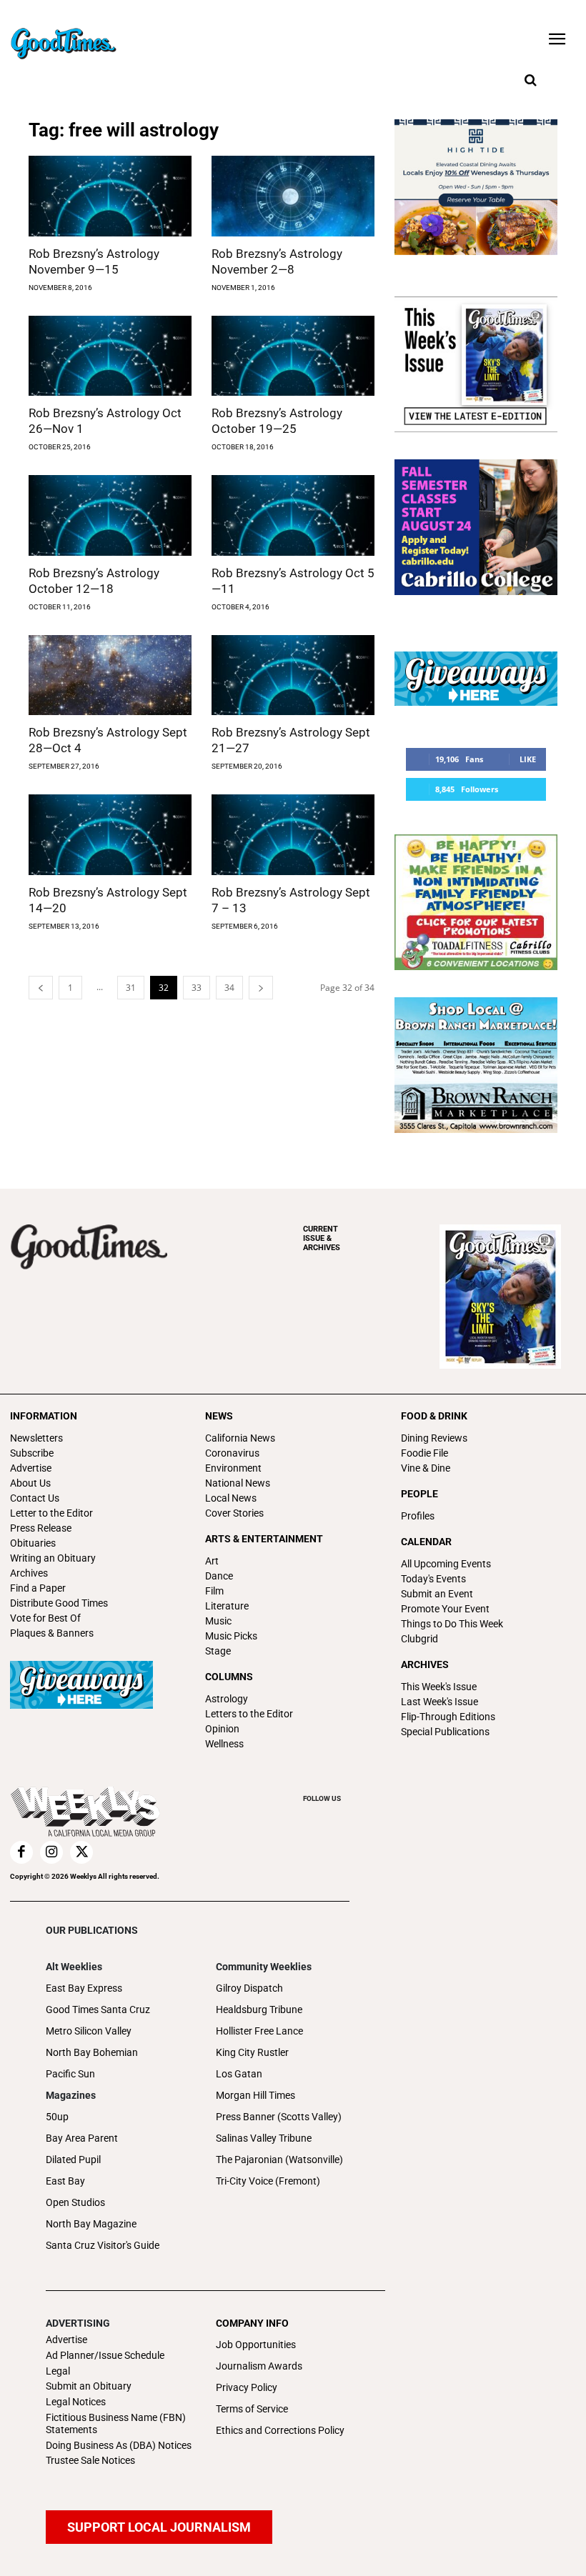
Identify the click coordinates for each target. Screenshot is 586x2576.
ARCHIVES (322, 1238)
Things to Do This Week (452, 1624)
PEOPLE (419, 1494)
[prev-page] (41, 988)
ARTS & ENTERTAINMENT (264, 1539)
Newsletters (36, 1438)
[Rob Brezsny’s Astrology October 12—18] (110, 515)
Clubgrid (419, 1639)
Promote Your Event (445, 1609)
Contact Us (35, 1498)
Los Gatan (239, 2074)
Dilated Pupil (73, 2160)
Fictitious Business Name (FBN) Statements (116, 2423)
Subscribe (32, 1453)
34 (229, 988)
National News (238, 1483)
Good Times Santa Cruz (98, 2010)
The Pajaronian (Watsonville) (279, 2160)
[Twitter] (81, 1852)
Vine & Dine (426, 1468)
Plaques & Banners (52, 1633)
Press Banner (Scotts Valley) (279, 2117)
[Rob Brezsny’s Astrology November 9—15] (110, 196)
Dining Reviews (434, 1438)
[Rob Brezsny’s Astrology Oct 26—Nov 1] (110, 356)
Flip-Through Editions (448, 1717)
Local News (231, 1498)
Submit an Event (437, 1594)
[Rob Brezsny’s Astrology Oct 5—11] (293, 515)
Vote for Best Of (45, 1618)
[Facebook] (21, 1852)
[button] (530, 81)
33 (197, 988)
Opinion (222, 1729)
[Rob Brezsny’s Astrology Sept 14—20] (110, 835)
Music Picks (231, 1636)
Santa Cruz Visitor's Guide (103, 2245)
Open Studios (75, 2202)
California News (240, 1438)
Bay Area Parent (82, 2138)
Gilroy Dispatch (249, 1988)
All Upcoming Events (446, 1564)
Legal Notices (76, 2402)
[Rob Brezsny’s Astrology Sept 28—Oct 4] (110, 675)
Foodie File (424, 1453)
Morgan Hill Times (255, 2095)
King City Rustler (252, 2052)
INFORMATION (44, 1416)
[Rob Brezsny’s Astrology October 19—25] (293, 356)
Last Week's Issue (439, 1702)
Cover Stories (234, 1513)
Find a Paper (38, 1588)
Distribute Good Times (59, 1603)
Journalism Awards (259, 2366)
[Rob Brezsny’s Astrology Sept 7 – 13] (293, 835)
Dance (219, 1576)
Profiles (418, 1516)
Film (214, 1591)
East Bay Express (84, 1988)
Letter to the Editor (51, 1513)
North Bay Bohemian (92, 2052)
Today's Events (433, 1579)
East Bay (65, 2181)
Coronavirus (232, 1453)
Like (528, 759)
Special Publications (445, 1732)
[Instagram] (51, 1852)
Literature (227, 1606)
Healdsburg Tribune (259, 2010)
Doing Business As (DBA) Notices (119, 2445)
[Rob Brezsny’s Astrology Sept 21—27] (293, 675)
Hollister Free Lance (259, 2031)
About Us (30, 1483)
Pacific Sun (70, 2074)
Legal (58, 2371)
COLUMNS (229, 1677)
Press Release (41, 1528)
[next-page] (261, 988)
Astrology (227, 1699)
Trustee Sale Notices (90, 2460)
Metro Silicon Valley (89, 2031)
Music (218, 1621)
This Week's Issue (439, 1687)
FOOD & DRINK (434, 1416)
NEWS (219, 1416)
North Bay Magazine (91, 2224)
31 (131, 988)
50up (57, 2117)
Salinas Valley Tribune (264, 2138)
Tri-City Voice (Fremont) (268, 2181)
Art (212, 1561)
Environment (233, 1468)
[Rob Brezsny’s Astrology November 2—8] (293, 196)
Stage (218, 1651)
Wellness (224, 1744)
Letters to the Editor (249, 1714)
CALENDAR (426, 1542)
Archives (29, 1573)
